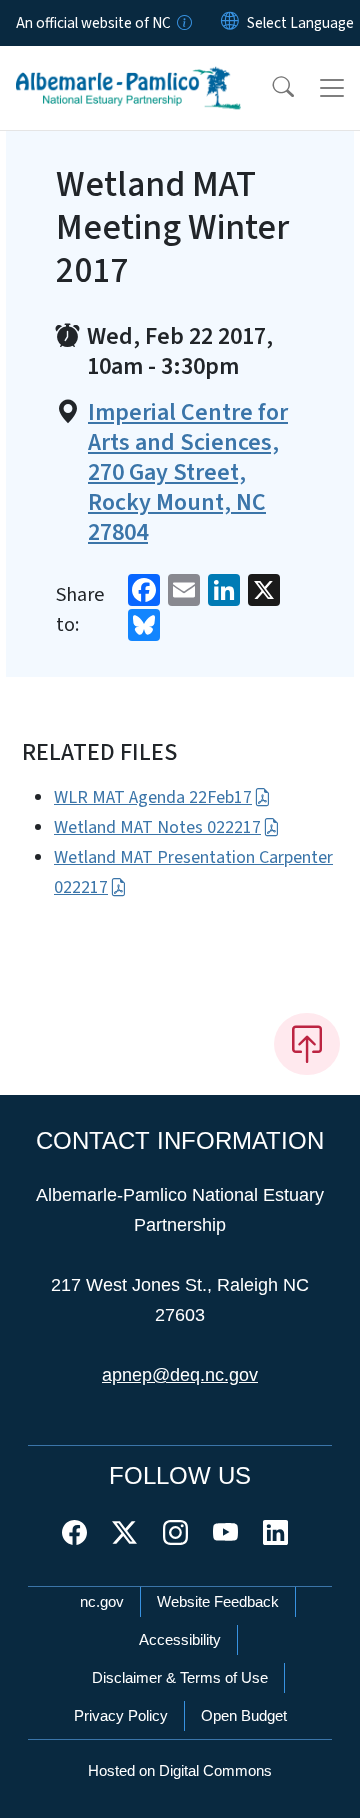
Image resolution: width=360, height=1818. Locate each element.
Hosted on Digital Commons (180, 1770)
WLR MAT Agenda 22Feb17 (153, 797)
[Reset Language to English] (230, 23)
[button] (270, 88)
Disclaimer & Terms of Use (180, 1677)
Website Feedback (218, 1601)
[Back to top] (307, 1044)
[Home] (128, 69)
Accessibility (180, 1639)
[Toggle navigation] (332, 88)
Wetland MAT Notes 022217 (157, 827)
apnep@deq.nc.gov (180, 1375)
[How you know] (183, 23)
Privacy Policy (121, 1715)
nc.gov (102, 1601)
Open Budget (244, 1715)
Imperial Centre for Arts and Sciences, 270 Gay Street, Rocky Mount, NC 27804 (188, 473)
